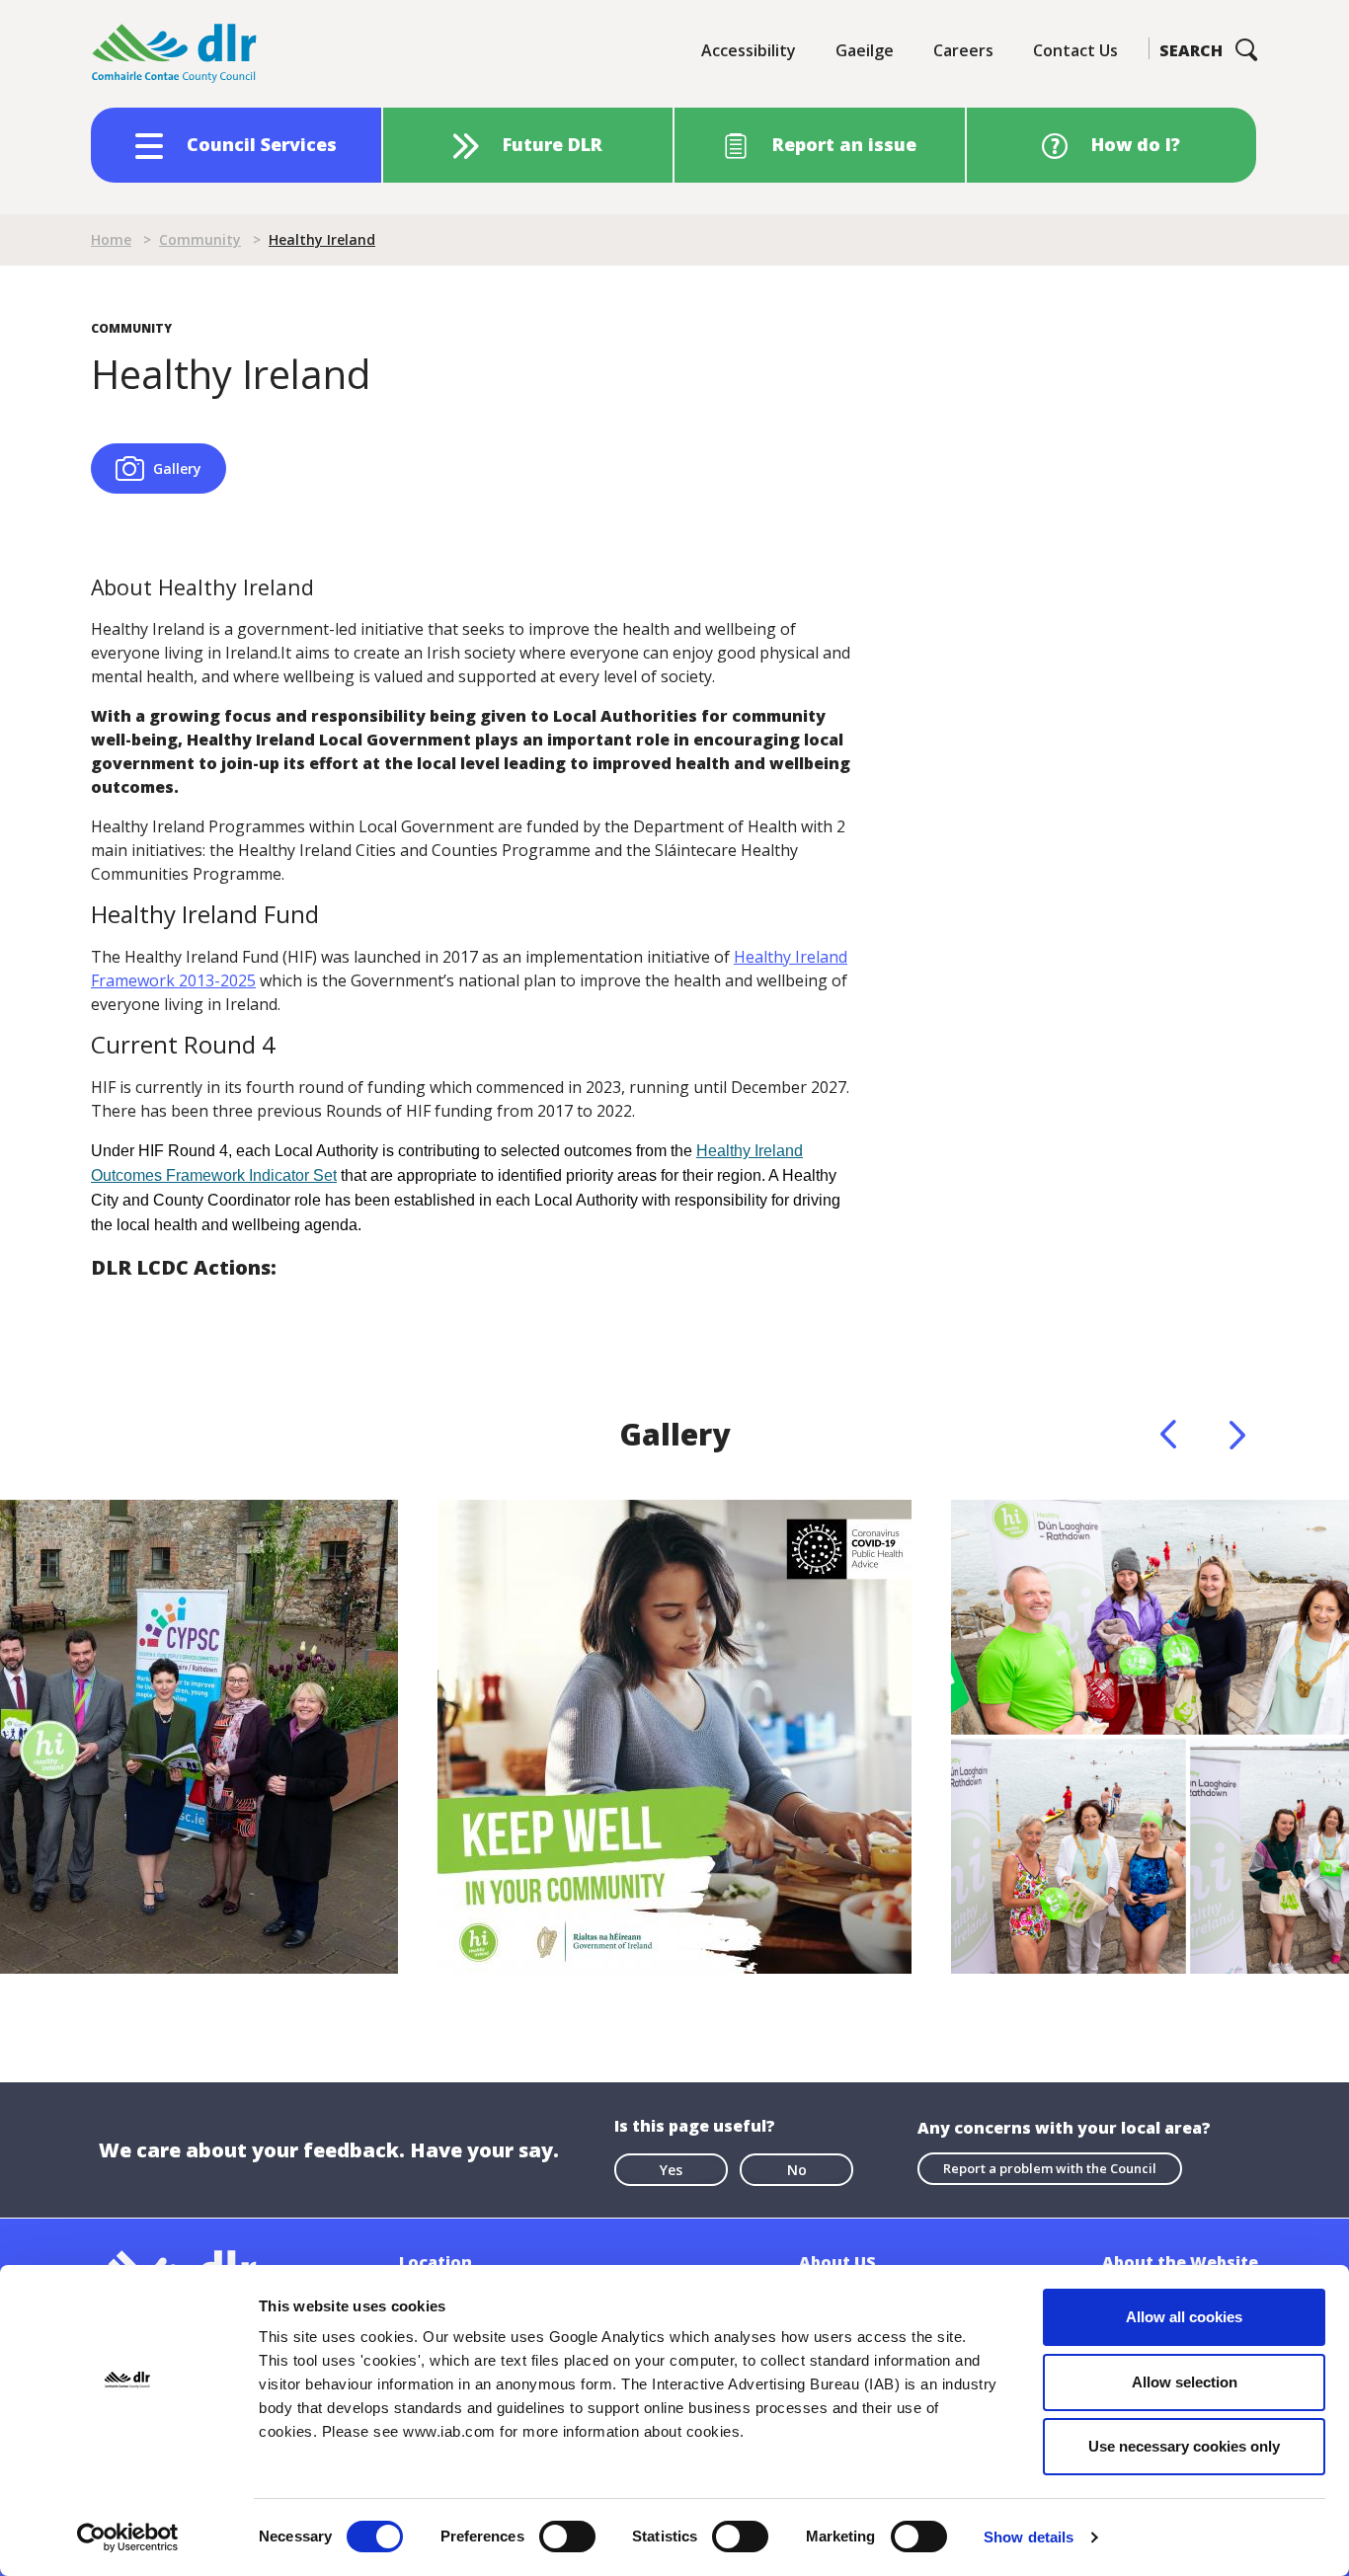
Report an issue (844, 144)
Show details (1029, 2537)
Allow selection (1185, 2382)
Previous (1168, 1435)
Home (111, 239)
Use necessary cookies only (1184, 2446)
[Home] (175, 54)
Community (200, 239)
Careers (963, 50)
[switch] (567, 2536)
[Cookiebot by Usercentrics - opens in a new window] (128, 2537)
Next (1237, 1435)
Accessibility (749, 50)
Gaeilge (865, 50)
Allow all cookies (1184, 2317)
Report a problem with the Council (1050, 2168)
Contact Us (1075, 50)
